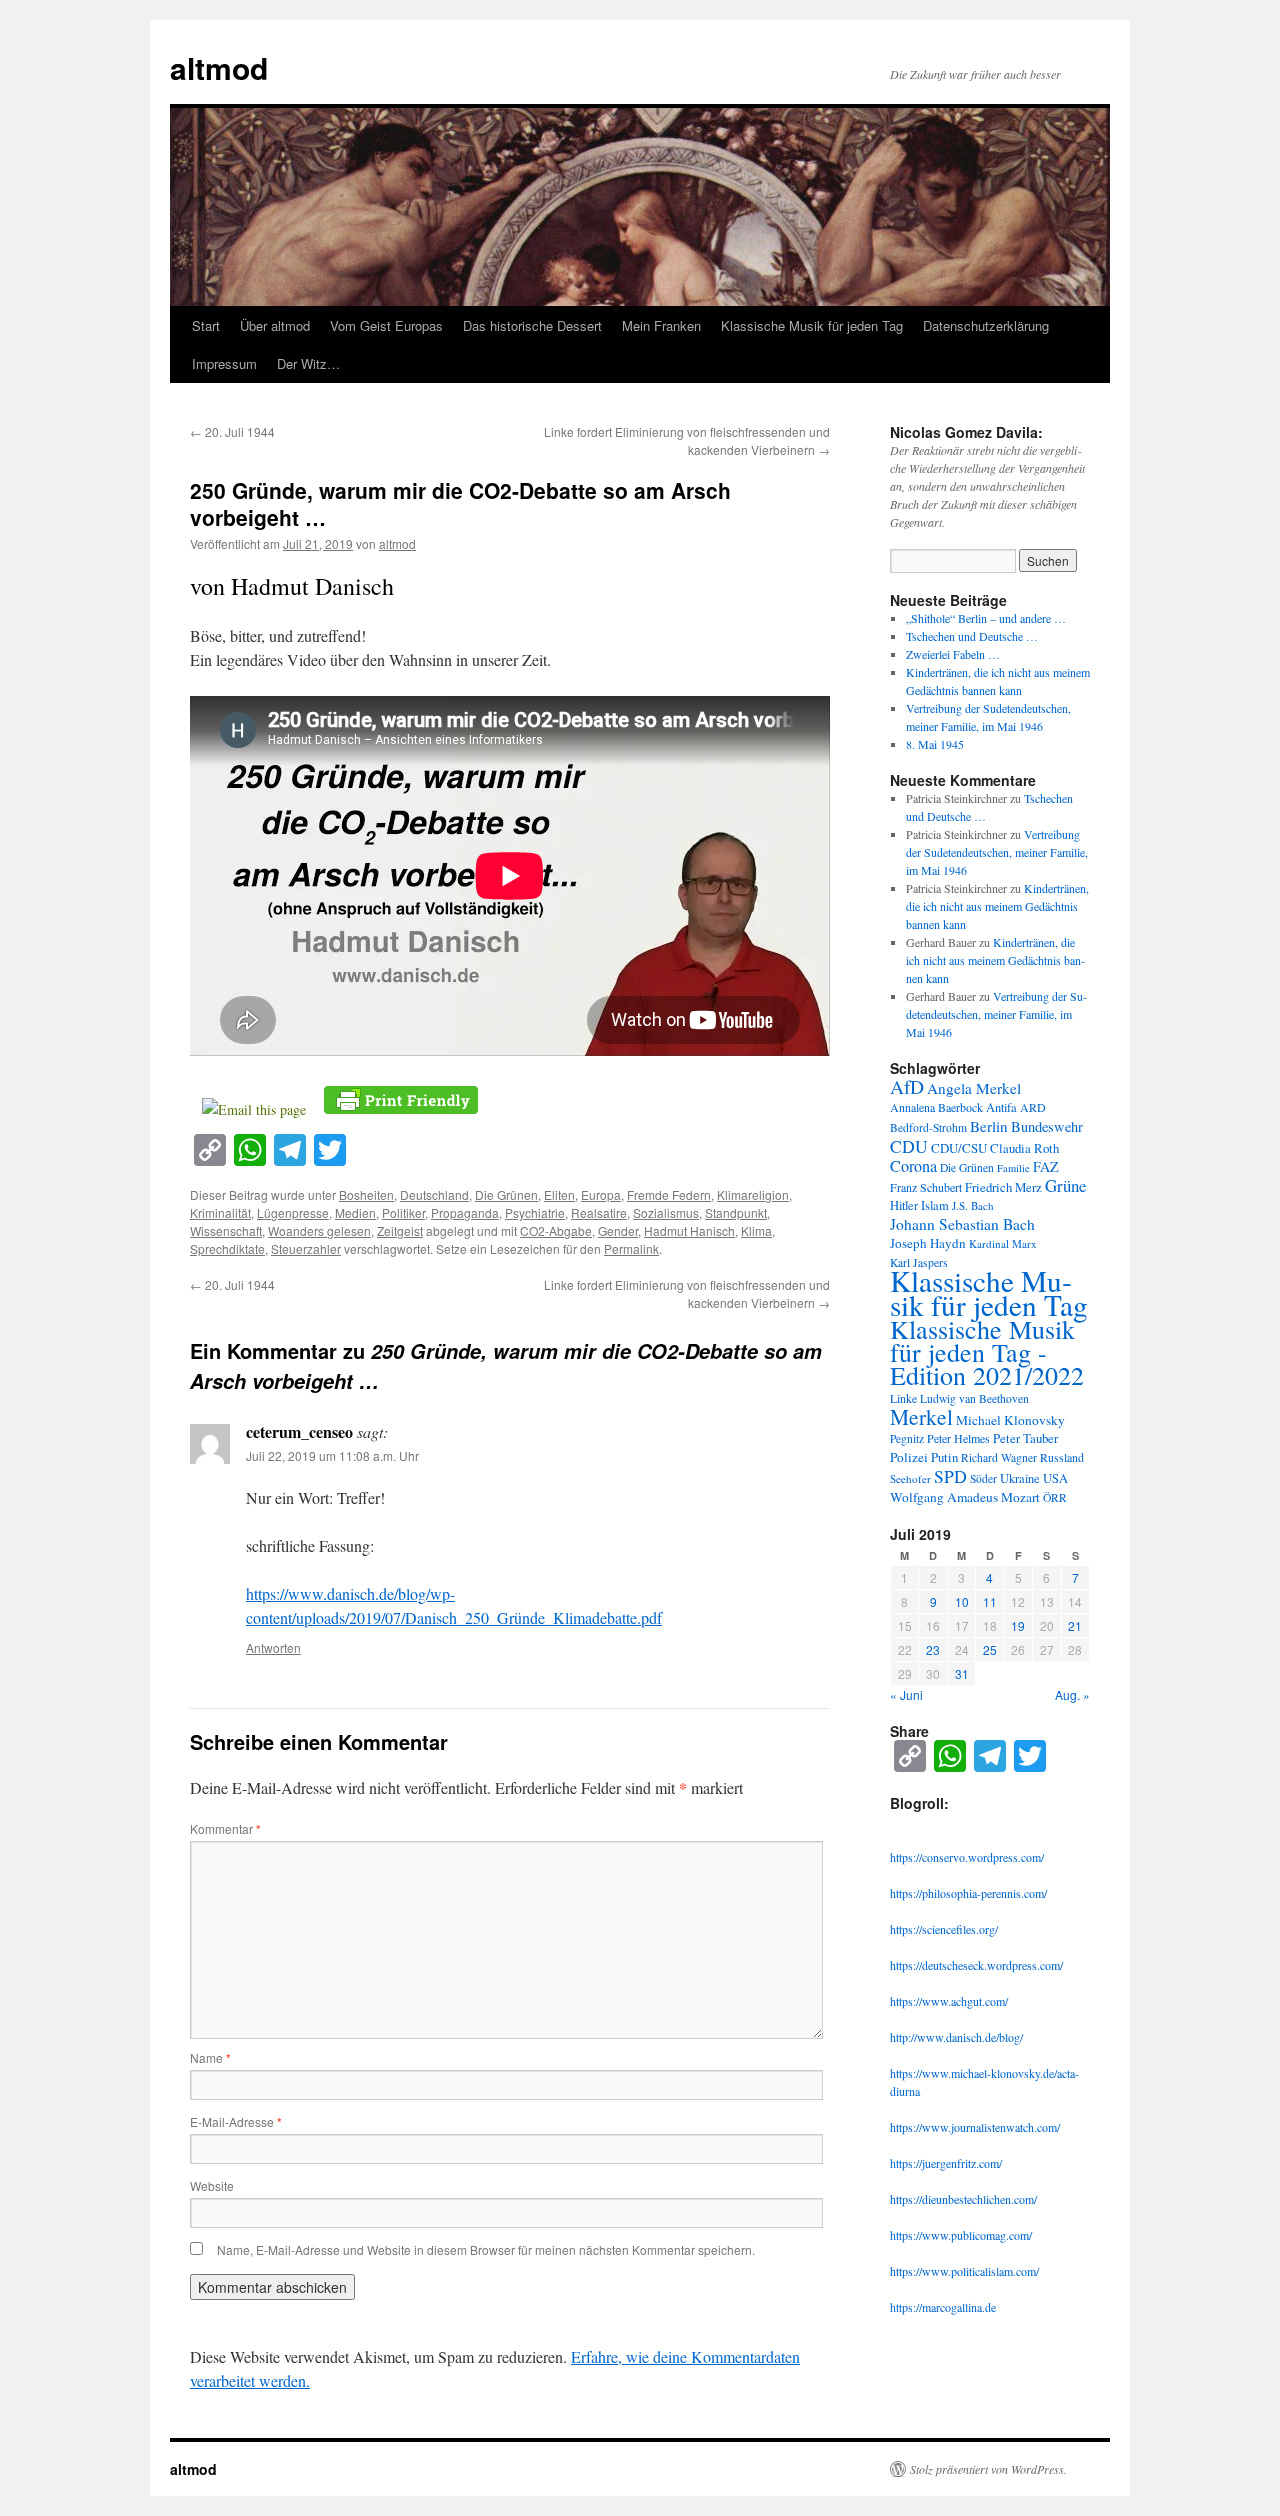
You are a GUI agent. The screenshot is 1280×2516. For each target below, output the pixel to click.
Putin (944, 1457)
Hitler (904, 1205)
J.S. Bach (973, 1205)
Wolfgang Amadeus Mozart (965, 1497)
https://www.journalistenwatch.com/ (975, 2127)
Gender (618, 1230)
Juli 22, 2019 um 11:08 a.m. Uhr (332, 1455)
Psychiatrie (535, 1212)
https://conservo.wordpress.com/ (967, 1857)
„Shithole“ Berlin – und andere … (986, 618)
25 (990, 1649)
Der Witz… (308, 363)
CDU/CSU (959, 1148)
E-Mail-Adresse (236, 2121)
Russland (1062, 1457)
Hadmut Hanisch (689, 1230)
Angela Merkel (974, 1088)
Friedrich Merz (1003, 1187)
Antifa (1001, 1107)
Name (210, 2057)
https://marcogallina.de (943, 2307)
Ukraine (1020, 1478)
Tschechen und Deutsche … (972, 636)
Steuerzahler (306, 1248)
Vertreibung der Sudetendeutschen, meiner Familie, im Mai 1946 (997, 852)
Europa (601, 1194)
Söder (983, 1478)
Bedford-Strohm (928, 1127)
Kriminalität (220, 1212)
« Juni (906, 1694)
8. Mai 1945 (935, 744)
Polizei (909, 1457)
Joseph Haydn (928, 1243)
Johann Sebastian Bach (962, 1224)
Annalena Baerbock (936, 1107)
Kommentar (225, 1828)
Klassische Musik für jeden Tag (812, 325)
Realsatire (599, 1212)
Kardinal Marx (1003, 1243)
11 (990, 1601)
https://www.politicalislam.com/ (964, 2271)
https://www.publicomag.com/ (961, 2235)
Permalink (631, 1248)
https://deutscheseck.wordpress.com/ (976, 1965)
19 (1018, 1625)
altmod (219, 67)
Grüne (1066, 1185)
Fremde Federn (669, 1194)
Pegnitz (907, 1438)
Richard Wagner (999, 1457)
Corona (913, 1166)
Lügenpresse (293, 1212)
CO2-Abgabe (556, 1230)
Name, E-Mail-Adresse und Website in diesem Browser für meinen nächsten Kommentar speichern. (486, 2249)
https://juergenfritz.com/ (946, 2163)
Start (206, 325)
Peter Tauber (1025, 1438)
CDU (909, 1146)
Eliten (559, 1194)
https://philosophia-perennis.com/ (968, 1893)
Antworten (273, 1647)
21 (1075, 1625)
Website (212, 2185)
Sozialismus (666, 1212)
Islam (935, 1205)
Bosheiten (366, 1194)
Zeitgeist (400, 1230)
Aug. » (1072, 1694)
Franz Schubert (926, 1187)
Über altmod (275, 325)
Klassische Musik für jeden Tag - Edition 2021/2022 (987, 1352)
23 (933, 1649)
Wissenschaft (226, 1230)
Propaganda (465, 1212)
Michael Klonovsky (1010, 1420)
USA (1055, 1478)
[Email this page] (257, 1109)
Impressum (224, 363)
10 (962, 1601)
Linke (903, 1398)
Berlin (989, 1126)
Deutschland (434, 1194)
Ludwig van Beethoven (974, 1398)
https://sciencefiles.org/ (944, 1929)
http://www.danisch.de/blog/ (956, 2037)
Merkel (921, 1416)
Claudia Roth (1024, 1148)
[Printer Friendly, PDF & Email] (401, 1098)
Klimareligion (753, 1194)
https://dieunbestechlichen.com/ (963, 2199)
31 (962, 1673)
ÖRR (1055, 1497)
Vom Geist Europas (386, 325)
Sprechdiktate (227, 1248)
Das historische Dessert (532, 325)
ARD (1033, 1107)
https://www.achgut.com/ (949, 2001)
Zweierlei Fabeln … (953, 654)
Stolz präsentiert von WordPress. (988, 2469)
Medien (355, 1212)
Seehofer (910, 1478)
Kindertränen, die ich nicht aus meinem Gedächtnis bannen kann (997, 906)
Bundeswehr (1047, 1126)
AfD (907, 1086)
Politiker (403, 1212)
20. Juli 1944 (232, 431)
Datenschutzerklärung (986, 325)
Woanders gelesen (319, 1230)
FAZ (1046, 1166)
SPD (950, 1476)
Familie (1013, 1168)
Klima (756, 1230)
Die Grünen (506, 1194)
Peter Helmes (958, 1438)
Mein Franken (661, 325)
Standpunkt (736, 1212)
